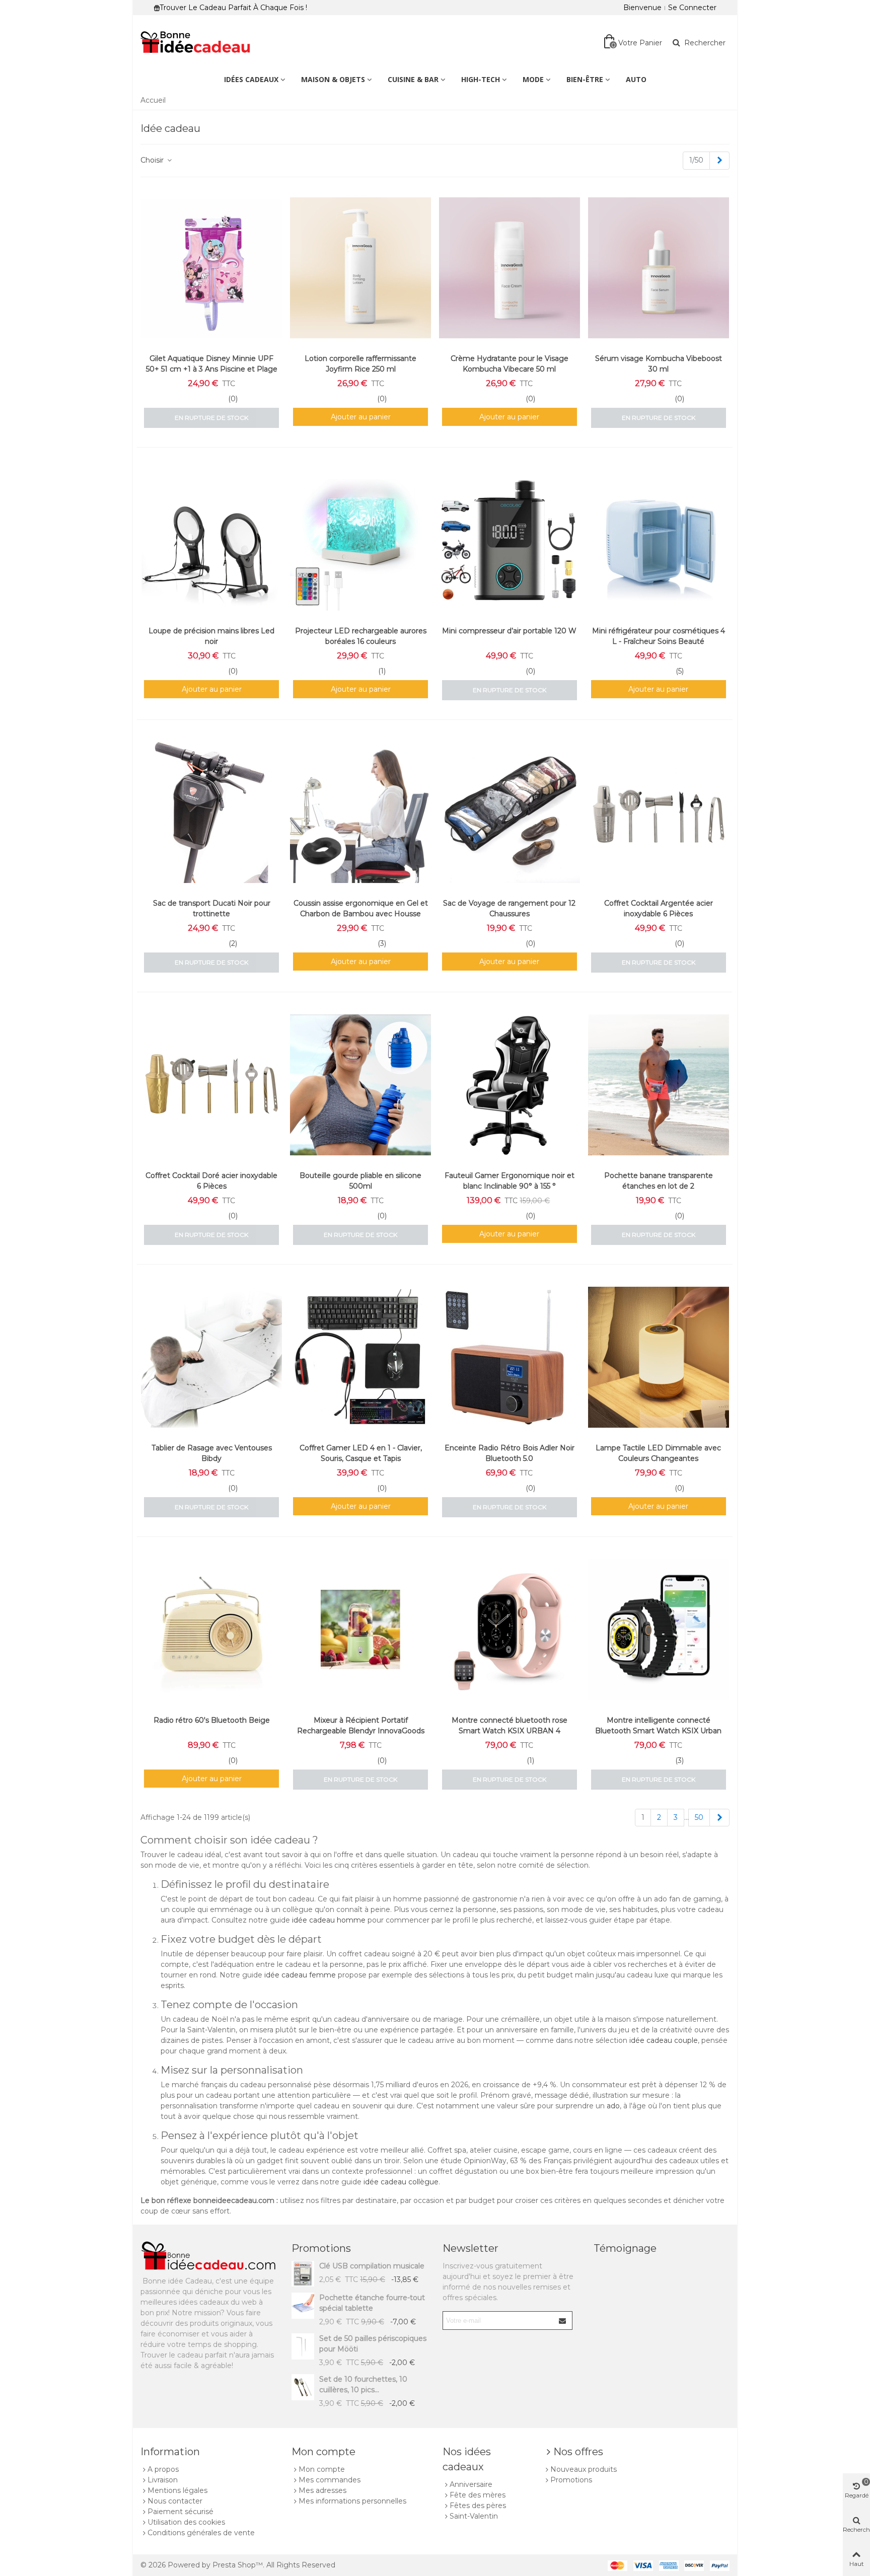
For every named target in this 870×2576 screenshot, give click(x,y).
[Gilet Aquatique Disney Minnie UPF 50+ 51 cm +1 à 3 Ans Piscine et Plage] (211, 268)
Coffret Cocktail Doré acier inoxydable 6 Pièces (211, 1181)
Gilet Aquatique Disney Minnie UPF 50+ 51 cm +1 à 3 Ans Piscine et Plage (212, 364)
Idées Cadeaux (251, 79)
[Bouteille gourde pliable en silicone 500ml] (360, 1085)
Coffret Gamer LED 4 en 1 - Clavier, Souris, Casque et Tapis (361, 1453)
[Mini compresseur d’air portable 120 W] (510, 540)
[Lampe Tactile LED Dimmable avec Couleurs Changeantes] (659, 1357)
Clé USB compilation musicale (372, 2266)
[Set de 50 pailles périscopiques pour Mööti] (303, 2346)
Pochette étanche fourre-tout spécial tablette (372, 2303)
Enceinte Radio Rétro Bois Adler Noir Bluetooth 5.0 (510, 1453)
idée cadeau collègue (401, 2182)
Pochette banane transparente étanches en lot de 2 (659, 1181)
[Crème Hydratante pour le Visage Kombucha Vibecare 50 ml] (510, 268)
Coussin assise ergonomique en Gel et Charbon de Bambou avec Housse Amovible (361, 914)
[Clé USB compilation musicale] (303, 2274)
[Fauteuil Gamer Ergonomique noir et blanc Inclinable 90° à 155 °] (510, 1085)
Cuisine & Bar (413, 79)
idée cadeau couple (664, 2040)
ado (613, 2106)
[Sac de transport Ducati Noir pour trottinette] (211, 813)
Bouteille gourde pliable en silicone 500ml (360, 1181)
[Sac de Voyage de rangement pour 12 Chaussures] (510, 813)
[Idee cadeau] (196, 43)
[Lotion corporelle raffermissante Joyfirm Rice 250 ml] (360, 268)
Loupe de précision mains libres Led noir (211, 636)
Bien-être (585, 79)
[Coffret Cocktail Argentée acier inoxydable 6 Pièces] (659, 813)
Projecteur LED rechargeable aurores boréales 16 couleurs (361, 636)
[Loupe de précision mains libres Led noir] (211, 540)
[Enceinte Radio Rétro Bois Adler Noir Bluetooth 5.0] (510, 1357)
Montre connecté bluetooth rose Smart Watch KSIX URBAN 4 (510, 1725)
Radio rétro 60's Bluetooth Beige (212, 1720)
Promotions (321, 2248)
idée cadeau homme (329, 1920)
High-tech (481, 79)
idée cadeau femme (300, 1975)
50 (699, 1817)
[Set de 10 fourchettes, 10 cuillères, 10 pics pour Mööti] (303, 2387)
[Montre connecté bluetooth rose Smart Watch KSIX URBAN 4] (510, 1630)
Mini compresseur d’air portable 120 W (509, 631)
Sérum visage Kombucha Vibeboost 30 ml (659, 364)
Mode (533, 79)
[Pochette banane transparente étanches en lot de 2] (659, 1085)
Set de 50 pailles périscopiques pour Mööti (373, 2344)
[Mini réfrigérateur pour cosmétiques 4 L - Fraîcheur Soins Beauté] (659, 540)
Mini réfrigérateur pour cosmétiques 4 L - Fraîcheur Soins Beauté (659, 636)
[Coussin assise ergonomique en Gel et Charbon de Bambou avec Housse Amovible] (360, 813)
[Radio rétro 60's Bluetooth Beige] (211, 1630)
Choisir (153, 160)
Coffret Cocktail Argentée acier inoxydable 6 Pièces (659, 908)
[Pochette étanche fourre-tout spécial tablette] (303, 2305)
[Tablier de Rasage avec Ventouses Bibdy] (211, 1357)
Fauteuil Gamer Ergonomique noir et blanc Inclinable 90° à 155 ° (510, 1181)
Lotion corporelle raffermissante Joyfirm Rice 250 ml (360, 364)
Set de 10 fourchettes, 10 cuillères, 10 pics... (363, 2384)
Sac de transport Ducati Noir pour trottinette (212, 908)
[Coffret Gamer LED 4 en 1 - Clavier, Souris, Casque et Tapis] (360, 1357)
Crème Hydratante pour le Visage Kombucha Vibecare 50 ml (510, 364)
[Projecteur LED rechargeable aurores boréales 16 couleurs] (360, 540)
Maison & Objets (333, 79)
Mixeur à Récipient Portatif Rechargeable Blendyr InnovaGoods (361, 1725)
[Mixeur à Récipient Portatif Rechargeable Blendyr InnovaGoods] (360, 1630)
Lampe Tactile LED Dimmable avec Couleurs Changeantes (658, 1453)
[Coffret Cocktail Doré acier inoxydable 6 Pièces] (211, 1085)
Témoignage (625, 2248)
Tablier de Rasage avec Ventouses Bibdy (212, 1453)
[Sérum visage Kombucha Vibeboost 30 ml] (659, 268)
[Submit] (563, 2321)
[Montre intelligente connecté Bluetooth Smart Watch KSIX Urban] (659, 1630)
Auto (636, 79)
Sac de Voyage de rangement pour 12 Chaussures (509, 908)
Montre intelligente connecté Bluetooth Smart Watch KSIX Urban (658, 1725)
